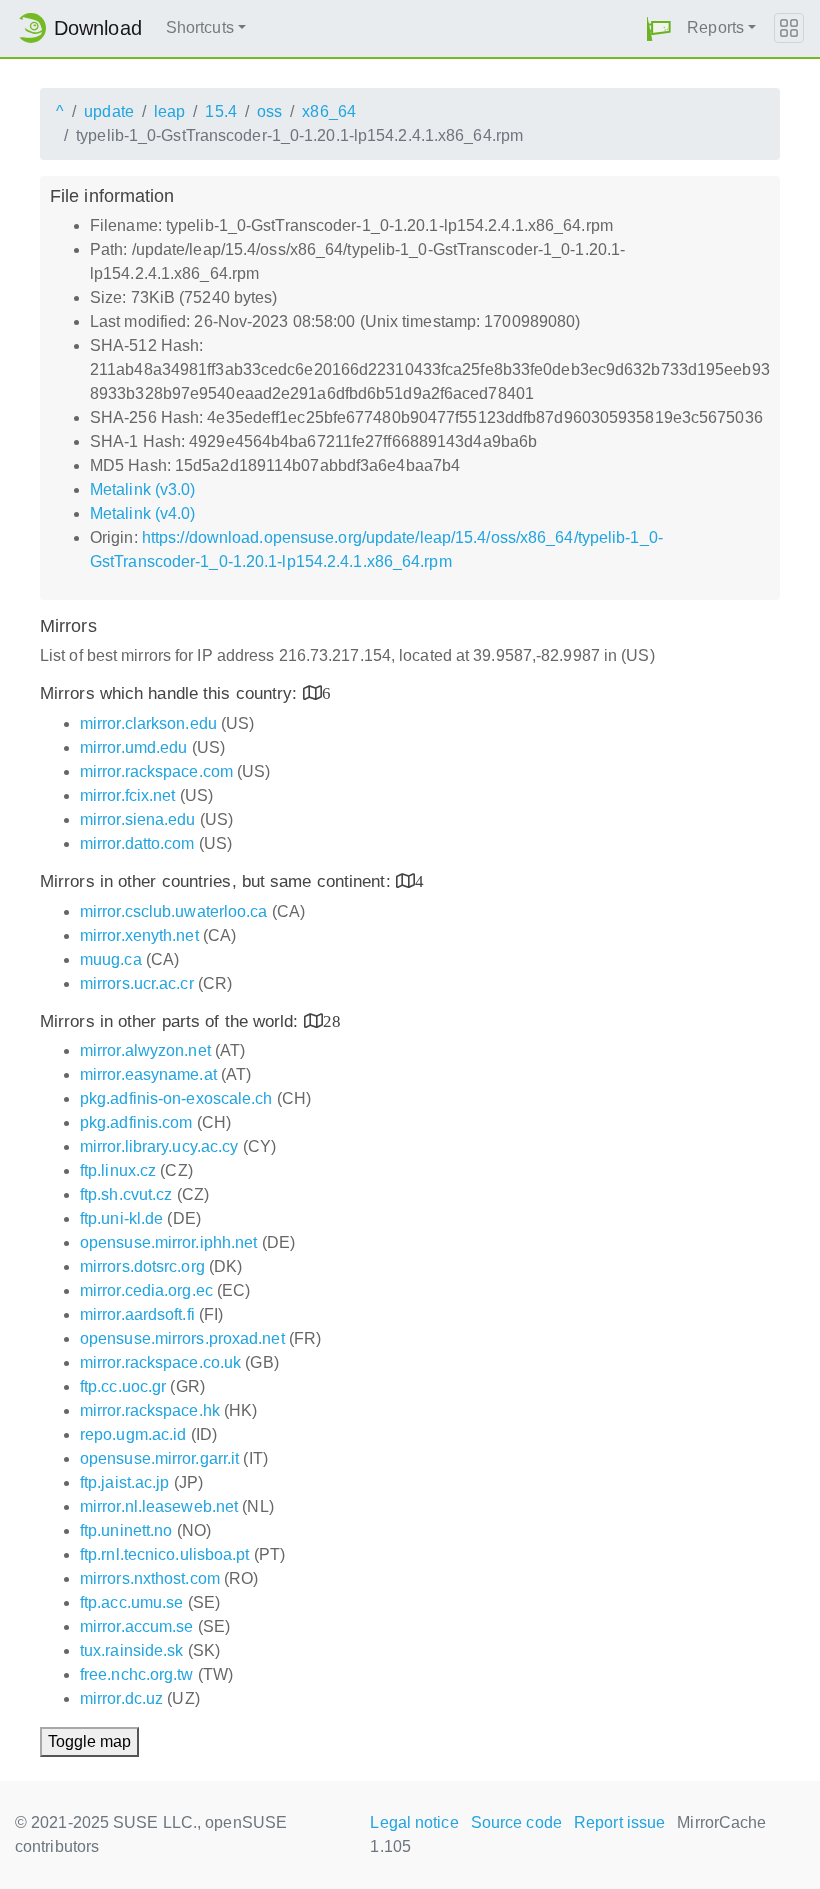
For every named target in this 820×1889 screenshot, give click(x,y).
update (109, 111)
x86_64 (329, 111)
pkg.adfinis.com (136, 1122)
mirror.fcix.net (128, 795)
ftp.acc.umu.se (131, 1602)
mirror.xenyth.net (139, 935)
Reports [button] (715, 27)
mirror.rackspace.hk (150, 1410)
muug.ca (111, 959)
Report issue (619, 1822)
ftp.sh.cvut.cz (126, 1194)
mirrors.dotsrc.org (142, 1266)
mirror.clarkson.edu (148, 723)
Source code (516, 1822)
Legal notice (414, 1822)
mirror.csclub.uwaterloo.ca (174, 911)
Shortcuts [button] (200, 27)
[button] (659, 28)
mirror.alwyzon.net (145, 1050)
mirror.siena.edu (138, 819)
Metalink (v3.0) (143, 489)
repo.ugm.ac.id (133, 1434)
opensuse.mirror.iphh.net (168, 1242)
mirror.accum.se (137, 1626)
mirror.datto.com (137, 843)
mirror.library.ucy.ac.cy (159, 1146)
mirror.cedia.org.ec (146, 1290)
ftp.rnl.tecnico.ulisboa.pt (165, 1554)
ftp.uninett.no (126, 1530)
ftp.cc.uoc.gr (123, 1386)
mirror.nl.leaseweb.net (159, 1506)
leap (169, 111)
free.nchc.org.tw (137, 1674)
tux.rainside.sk (132, 1650)
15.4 (220, 111)
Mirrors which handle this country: (171, 693)
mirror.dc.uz (121, 1698)
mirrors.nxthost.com (150, 1578)
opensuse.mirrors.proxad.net (182, 1338)
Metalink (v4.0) (143, 513)
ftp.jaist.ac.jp (125, 1482)
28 (332, 1020)
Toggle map (89, 1741)
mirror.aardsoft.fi (137, 1314)
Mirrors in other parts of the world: (172, 1021)
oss (269, 111)
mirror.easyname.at (148, 1074)
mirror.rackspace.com (156, 771)
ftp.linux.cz (118, 1170)
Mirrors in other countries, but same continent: (218, 881)
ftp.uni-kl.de (121, 1218)
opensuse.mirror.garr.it (159, 1458)
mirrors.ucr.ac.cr (137, 983)
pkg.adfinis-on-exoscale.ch (176, 1098)
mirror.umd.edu (133, 747)
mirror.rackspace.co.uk (160, 1362)
